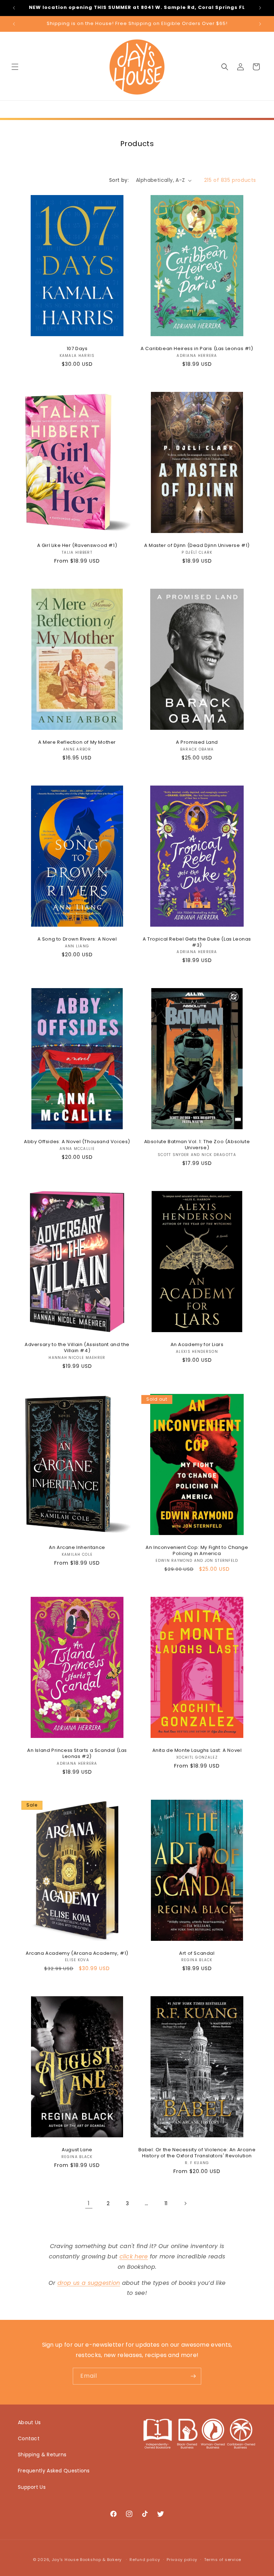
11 (166, 2203)
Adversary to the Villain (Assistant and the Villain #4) (77, 1348)
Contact (29, 2438)
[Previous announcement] (14, 8)
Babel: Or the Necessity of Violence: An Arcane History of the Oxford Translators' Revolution (197, 2153)
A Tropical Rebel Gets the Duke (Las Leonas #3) (197, 942)
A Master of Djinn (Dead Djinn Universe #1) (197, 546)
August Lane (77, 2150)
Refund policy (145, 2560)
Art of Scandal (197, 1954)
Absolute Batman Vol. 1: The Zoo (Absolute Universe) (197, 1145)
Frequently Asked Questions (54, 2471)
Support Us (32, 2487)
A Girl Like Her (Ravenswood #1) (77, 546)
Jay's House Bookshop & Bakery (87, 2560)
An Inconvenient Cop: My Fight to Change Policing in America (197, 1551)
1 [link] (89, 2203)
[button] (15, 67)
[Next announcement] (260, 8)
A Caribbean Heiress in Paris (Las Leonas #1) (197, 349)
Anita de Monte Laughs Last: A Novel (197, 1751)
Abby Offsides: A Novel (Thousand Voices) (77, 1142)
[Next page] (185, 2203)
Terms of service (223, 2560)
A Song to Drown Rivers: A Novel (77, 939)
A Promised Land (197, 743)
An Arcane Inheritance (77, 1548)
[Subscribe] (193, 2376)
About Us (29, 2422)
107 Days (77, 349)
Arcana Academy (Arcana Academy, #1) (77, 1954)
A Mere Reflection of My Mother (77, 743)
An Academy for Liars (197, 1345)
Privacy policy (182, 2560)
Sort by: (119, 180)
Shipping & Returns (42, 2455)
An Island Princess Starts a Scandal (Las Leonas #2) (77, 1754)
